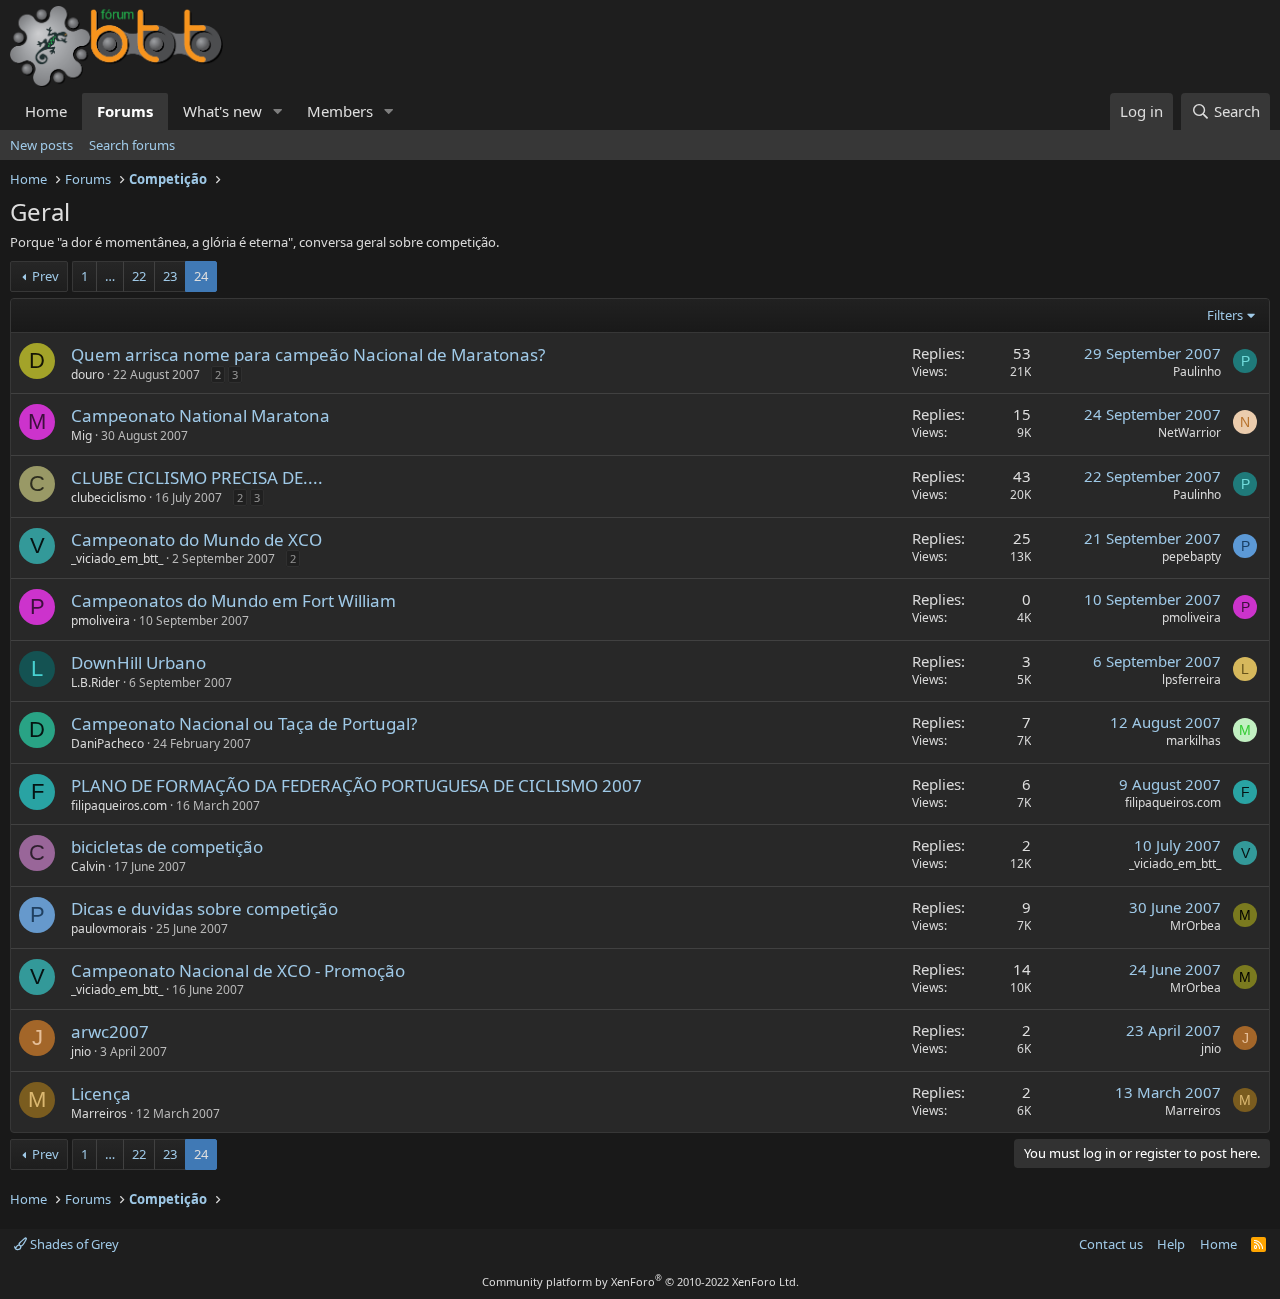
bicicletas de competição (167, 846)
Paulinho (1197, 371)
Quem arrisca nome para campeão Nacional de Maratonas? (308, 354)
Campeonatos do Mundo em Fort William (233, 600)
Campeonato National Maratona (200, 415)
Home (46, 111)
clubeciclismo (108, 497)
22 (139, 276)
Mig (81, 435)
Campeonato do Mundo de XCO (196, 539)
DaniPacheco (107, 743)
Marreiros (99, 1113)
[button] (278, 111)
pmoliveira (100, 620)
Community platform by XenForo (640, 1281)
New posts (41, 145)
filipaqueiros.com (119, 805)
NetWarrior (1189, 432)
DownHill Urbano (138, 662)
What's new (222, 111)
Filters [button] (1225, 315)
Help (1171, 1244)
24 (201, 276)
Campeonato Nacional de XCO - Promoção (238, 970)
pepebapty (1191, 556)
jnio (81, 1051)
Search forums (132, 145)
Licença (101, 1093)
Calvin (88, 866)
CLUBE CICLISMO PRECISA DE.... (197, 477)
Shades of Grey (73, 1244)
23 (170, 276)
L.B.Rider (95, 682)
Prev (45, 276)
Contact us (1111, 1244)
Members (340, 111)
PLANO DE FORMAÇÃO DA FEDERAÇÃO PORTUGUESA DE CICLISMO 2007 (356, 785)
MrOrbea (1195, 925)
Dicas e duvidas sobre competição (204, 908)
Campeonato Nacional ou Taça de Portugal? (244, 723)
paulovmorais (109, 928)
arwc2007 (110, 1031)
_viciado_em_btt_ (117, 558)
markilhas (1193, 740)
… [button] (110, 276)
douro (87, 374)
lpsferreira (1191, 679)
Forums (125, 111)
